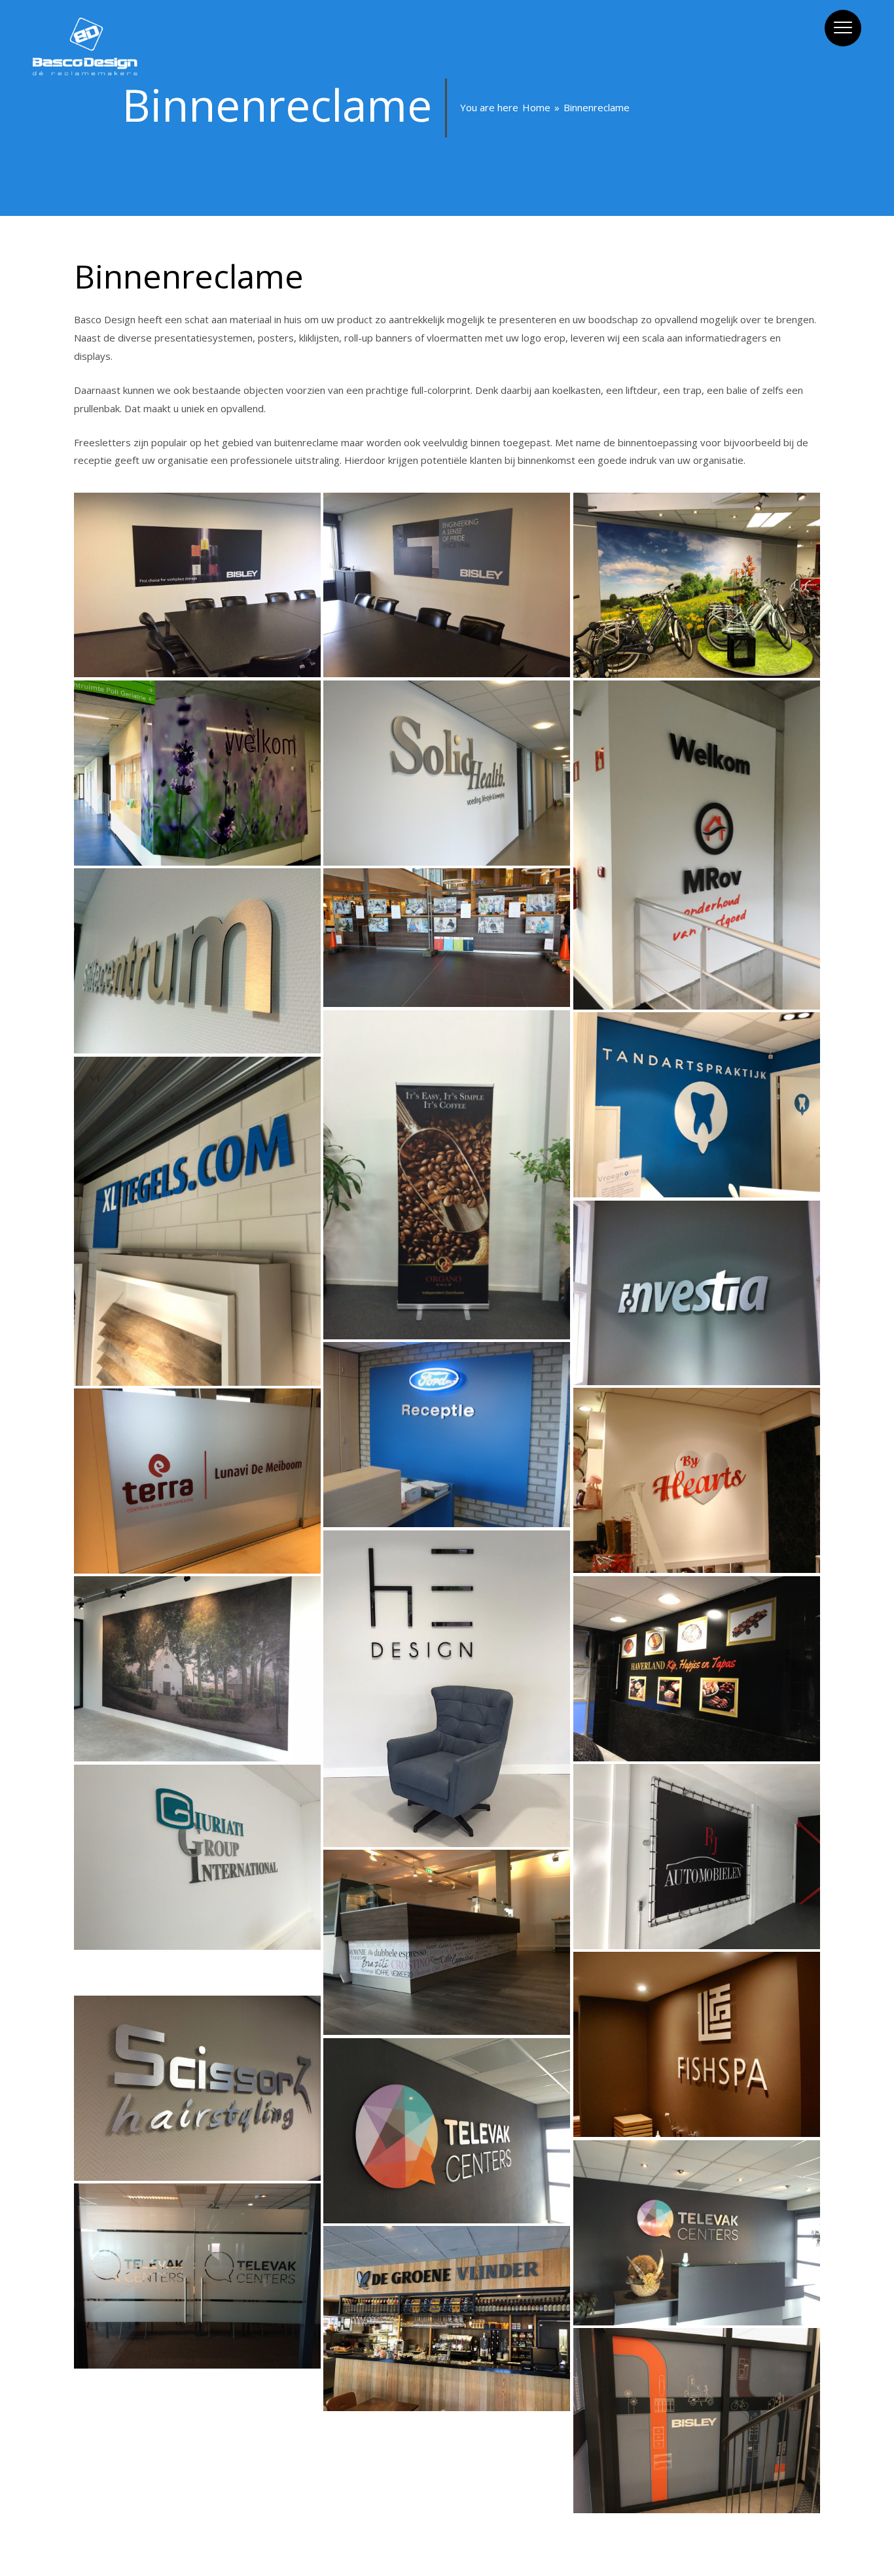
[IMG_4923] (447, 1688)
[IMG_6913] (697, 585)
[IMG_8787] (447, 585)
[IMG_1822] (197, 1857)
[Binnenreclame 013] (697, 1668)
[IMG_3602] (197, 1962)
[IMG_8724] (197, 2403)
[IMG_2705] (197, 1983)
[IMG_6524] (697, 2420)
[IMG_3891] (697, 1104)
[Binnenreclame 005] (697, 1480)
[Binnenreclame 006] (697, 2044)
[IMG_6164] (447, 2318)
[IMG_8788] (197, 585)
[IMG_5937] (197, 2276)
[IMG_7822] (447, 2423)
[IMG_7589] (447, 1174)
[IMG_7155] (197, 961)
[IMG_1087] (447, 1942)
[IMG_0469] (197, 1221)
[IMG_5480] (197, 2088)
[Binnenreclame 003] (697, 1293)
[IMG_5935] (447, 2130)
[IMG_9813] (697, 845)
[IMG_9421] (447, 773)
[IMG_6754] (197, 2381)
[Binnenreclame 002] (447, 1434)
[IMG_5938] (697, 2232)
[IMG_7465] (197, 773)
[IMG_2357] (697, 1856)
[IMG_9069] (447, 938)
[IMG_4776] (197, 1481)
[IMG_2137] (197, 1668)
